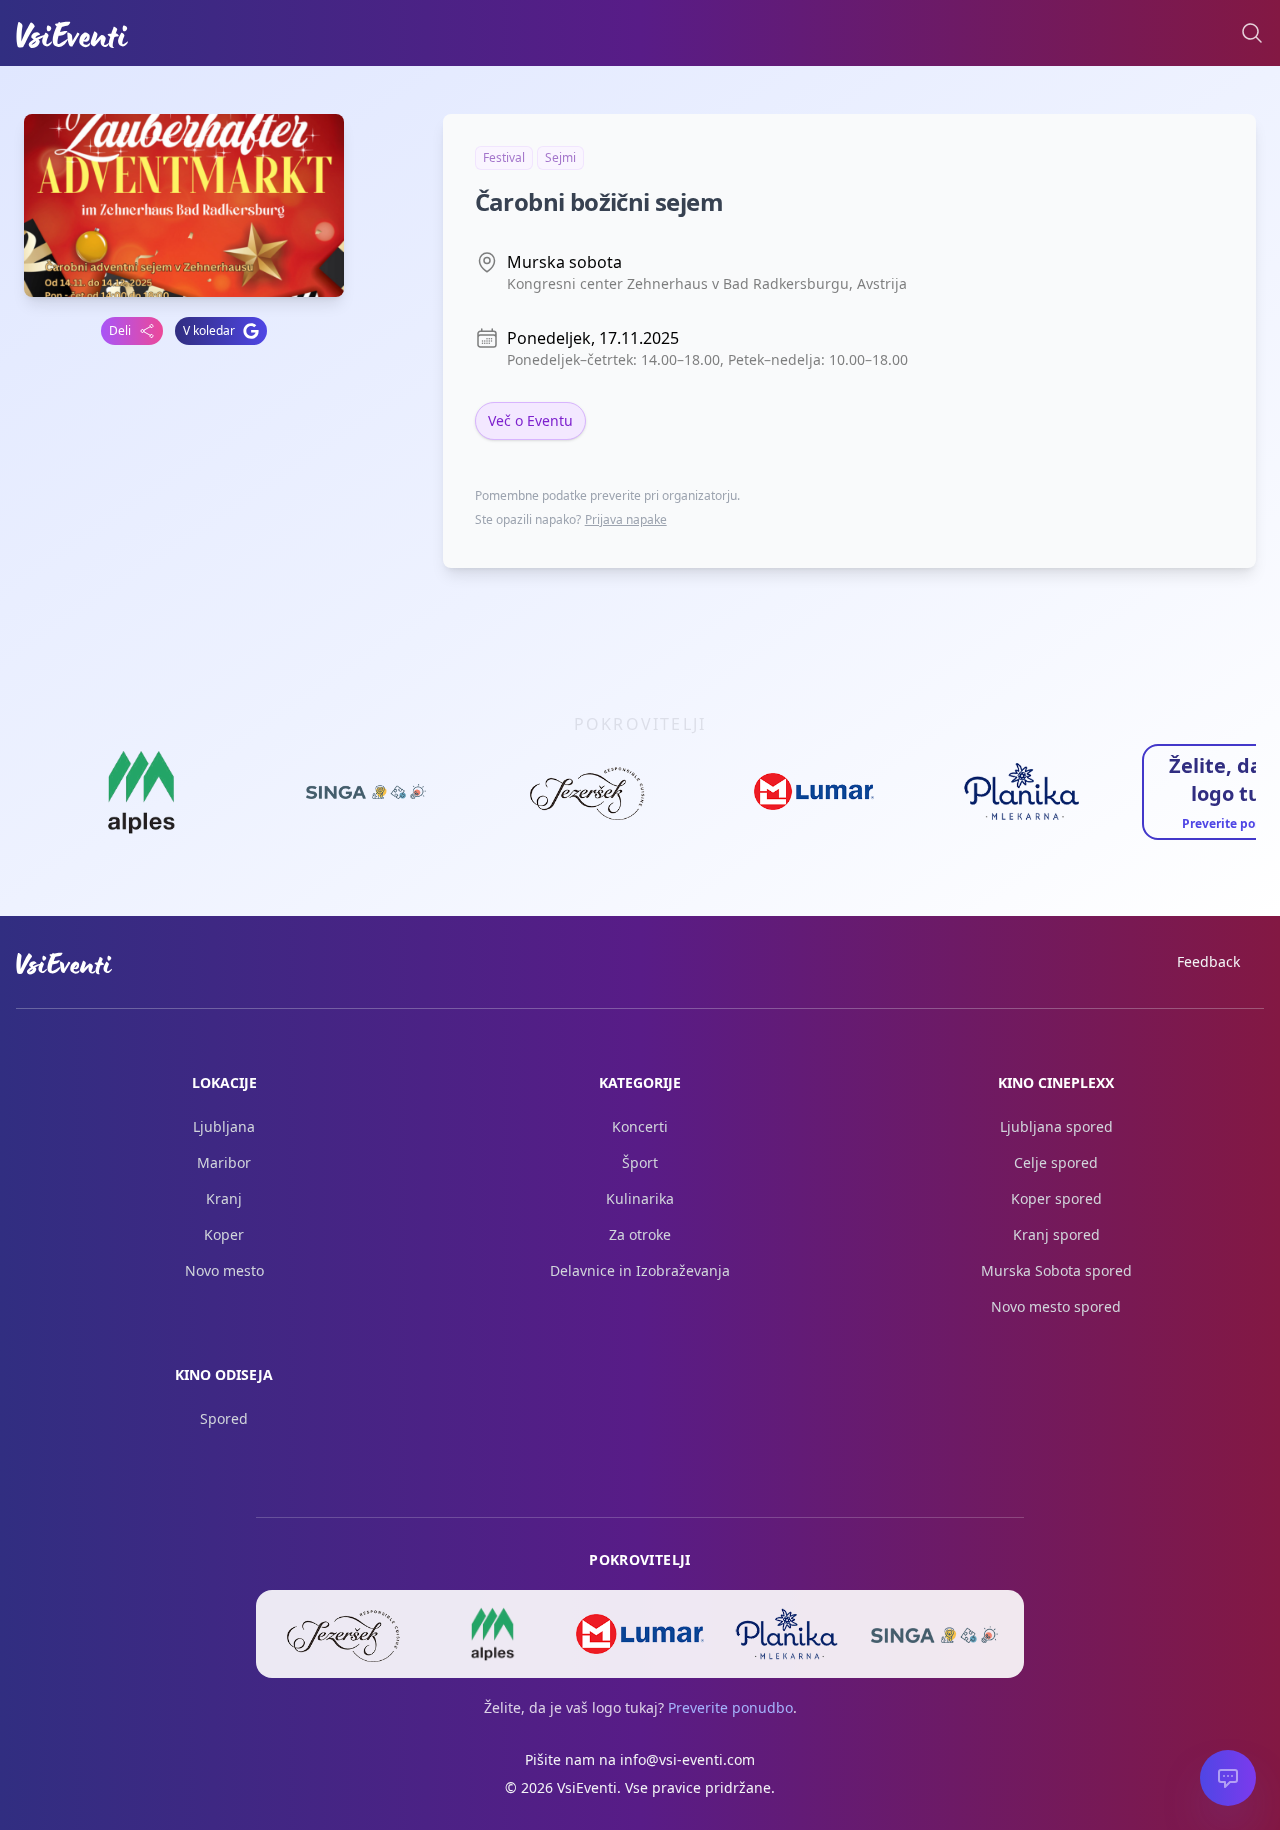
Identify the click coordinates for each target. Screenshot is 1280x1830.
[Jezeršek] (345, 1634)
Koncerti (640, 1126)
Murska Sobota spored (1056, 1270)
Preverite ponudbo (730, 1707)
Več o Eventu (530, 420)
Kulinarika (640, 1198)
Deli (120, 330)
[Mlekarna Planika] (787, 1634)
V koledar (209, 330)
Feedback (1208, 961)
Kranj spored (1056, 1234)
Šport (640, 1162)
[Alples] (492, 1634)
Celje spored (1056, 1162)
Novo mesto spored (1056, 1306)
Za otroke (640, 1234)
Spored (224, 1418)
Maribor (224, 1162)
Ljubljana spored (1056, 1126)
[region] (640, 798)
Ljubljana (224, 1126)
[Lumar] (639, 1634)
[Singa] (934, 1634)
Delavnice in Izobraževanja (640, 1270)
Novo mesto (224, 1270)
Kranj (224, 1198)
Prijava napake (626, 519)
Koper (224, 1234)
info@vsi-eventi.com (687, 1759)
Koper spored (1056, 1198)
